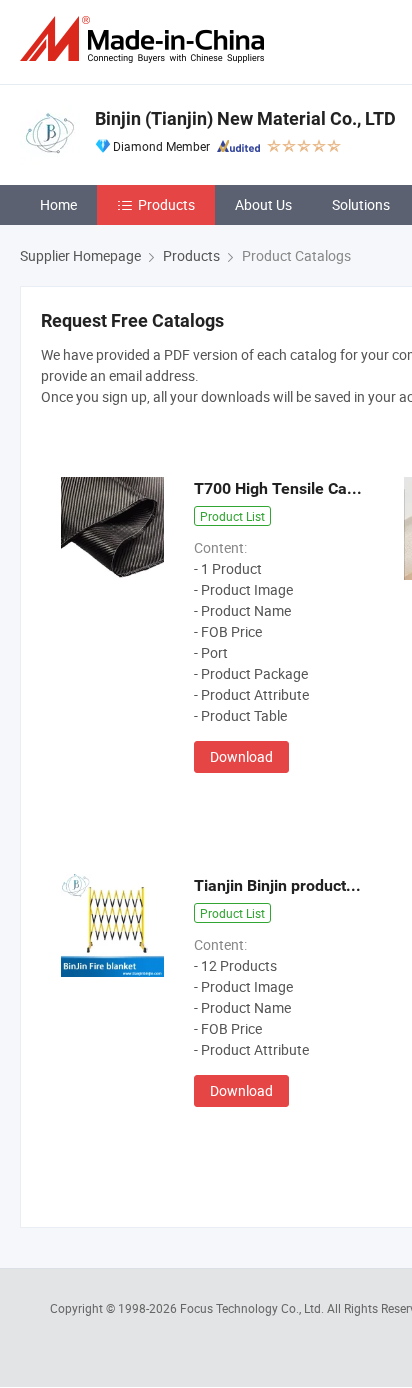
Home (58, 204)
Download (241, 756)
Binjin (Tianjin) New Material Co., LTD (245, 118)
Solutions (361, 204)
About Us (263, 204)
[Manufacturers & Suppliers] (146, 39)
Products (166, 204)
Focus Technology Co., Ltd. (253, 1308)
